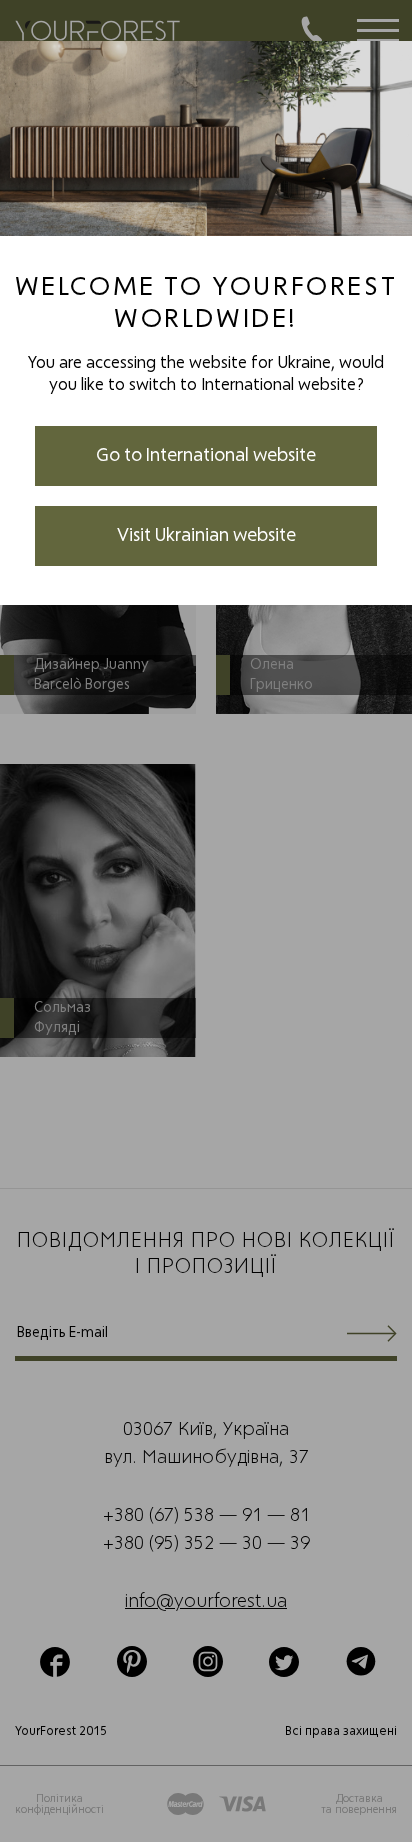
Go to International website (206, 456)
